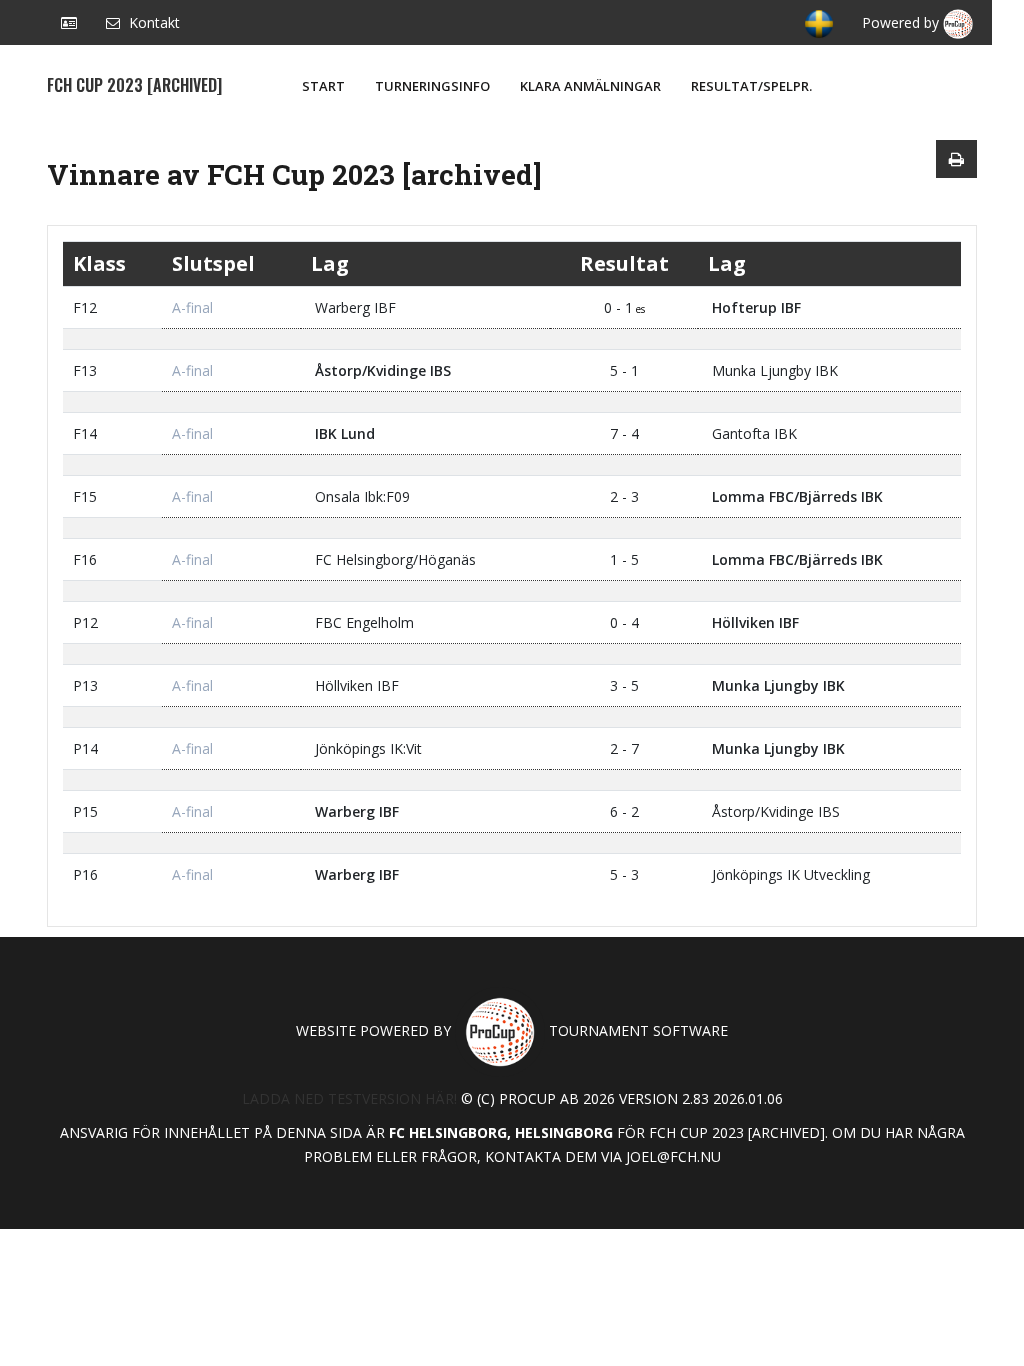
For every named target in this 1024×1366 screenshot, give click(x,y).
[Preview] (956, 159)
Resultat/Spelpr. (751, 86)
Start (323, 86)
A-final (192, 307)
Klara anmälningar (590, 86)
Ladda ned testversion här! (349, 1098)
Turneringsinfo (432, 86)
